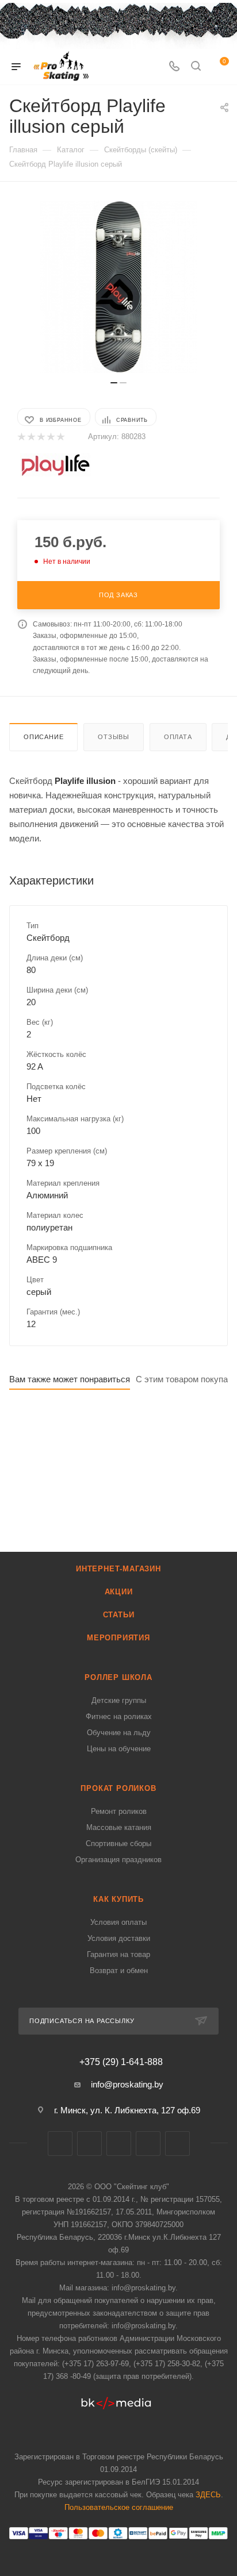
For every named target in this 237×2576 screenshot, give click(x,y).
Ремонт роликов (119, 1811)
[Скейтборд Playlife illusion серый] (118, 287)
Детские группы (119, 1700)
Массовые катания (119, 1827)
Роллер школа (118, 1677)
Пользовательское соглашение (119, 2507)
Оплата (178, 737)
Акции (119, 1592)
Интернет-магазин (118, 1569)
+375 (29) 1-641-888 (121, 2062)
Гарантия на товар (118, 1954)
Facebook (89, 2144)
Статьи (119, 1615)
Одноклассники (177, 2144)
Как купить (118, 1899)
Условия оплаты (118, 1922)
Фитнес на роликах (119, 1716)
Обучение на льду (119, 1733)
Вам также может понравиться (70, 1379)
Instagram (119, 2144)
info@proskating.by (127, 2084)
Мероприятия (118, 1638)
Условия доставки (119, 1938)
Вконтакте (60, 2144)
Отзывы (114, 737)
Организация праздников (118, 1860)
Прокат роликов (118, 1788)
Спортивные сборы (118, 1843)
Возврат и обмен (119, 1971)
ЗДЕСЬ (208, 2495)
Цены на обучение (119, 1749)
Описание (43, 737)
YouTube (148, 2144)
